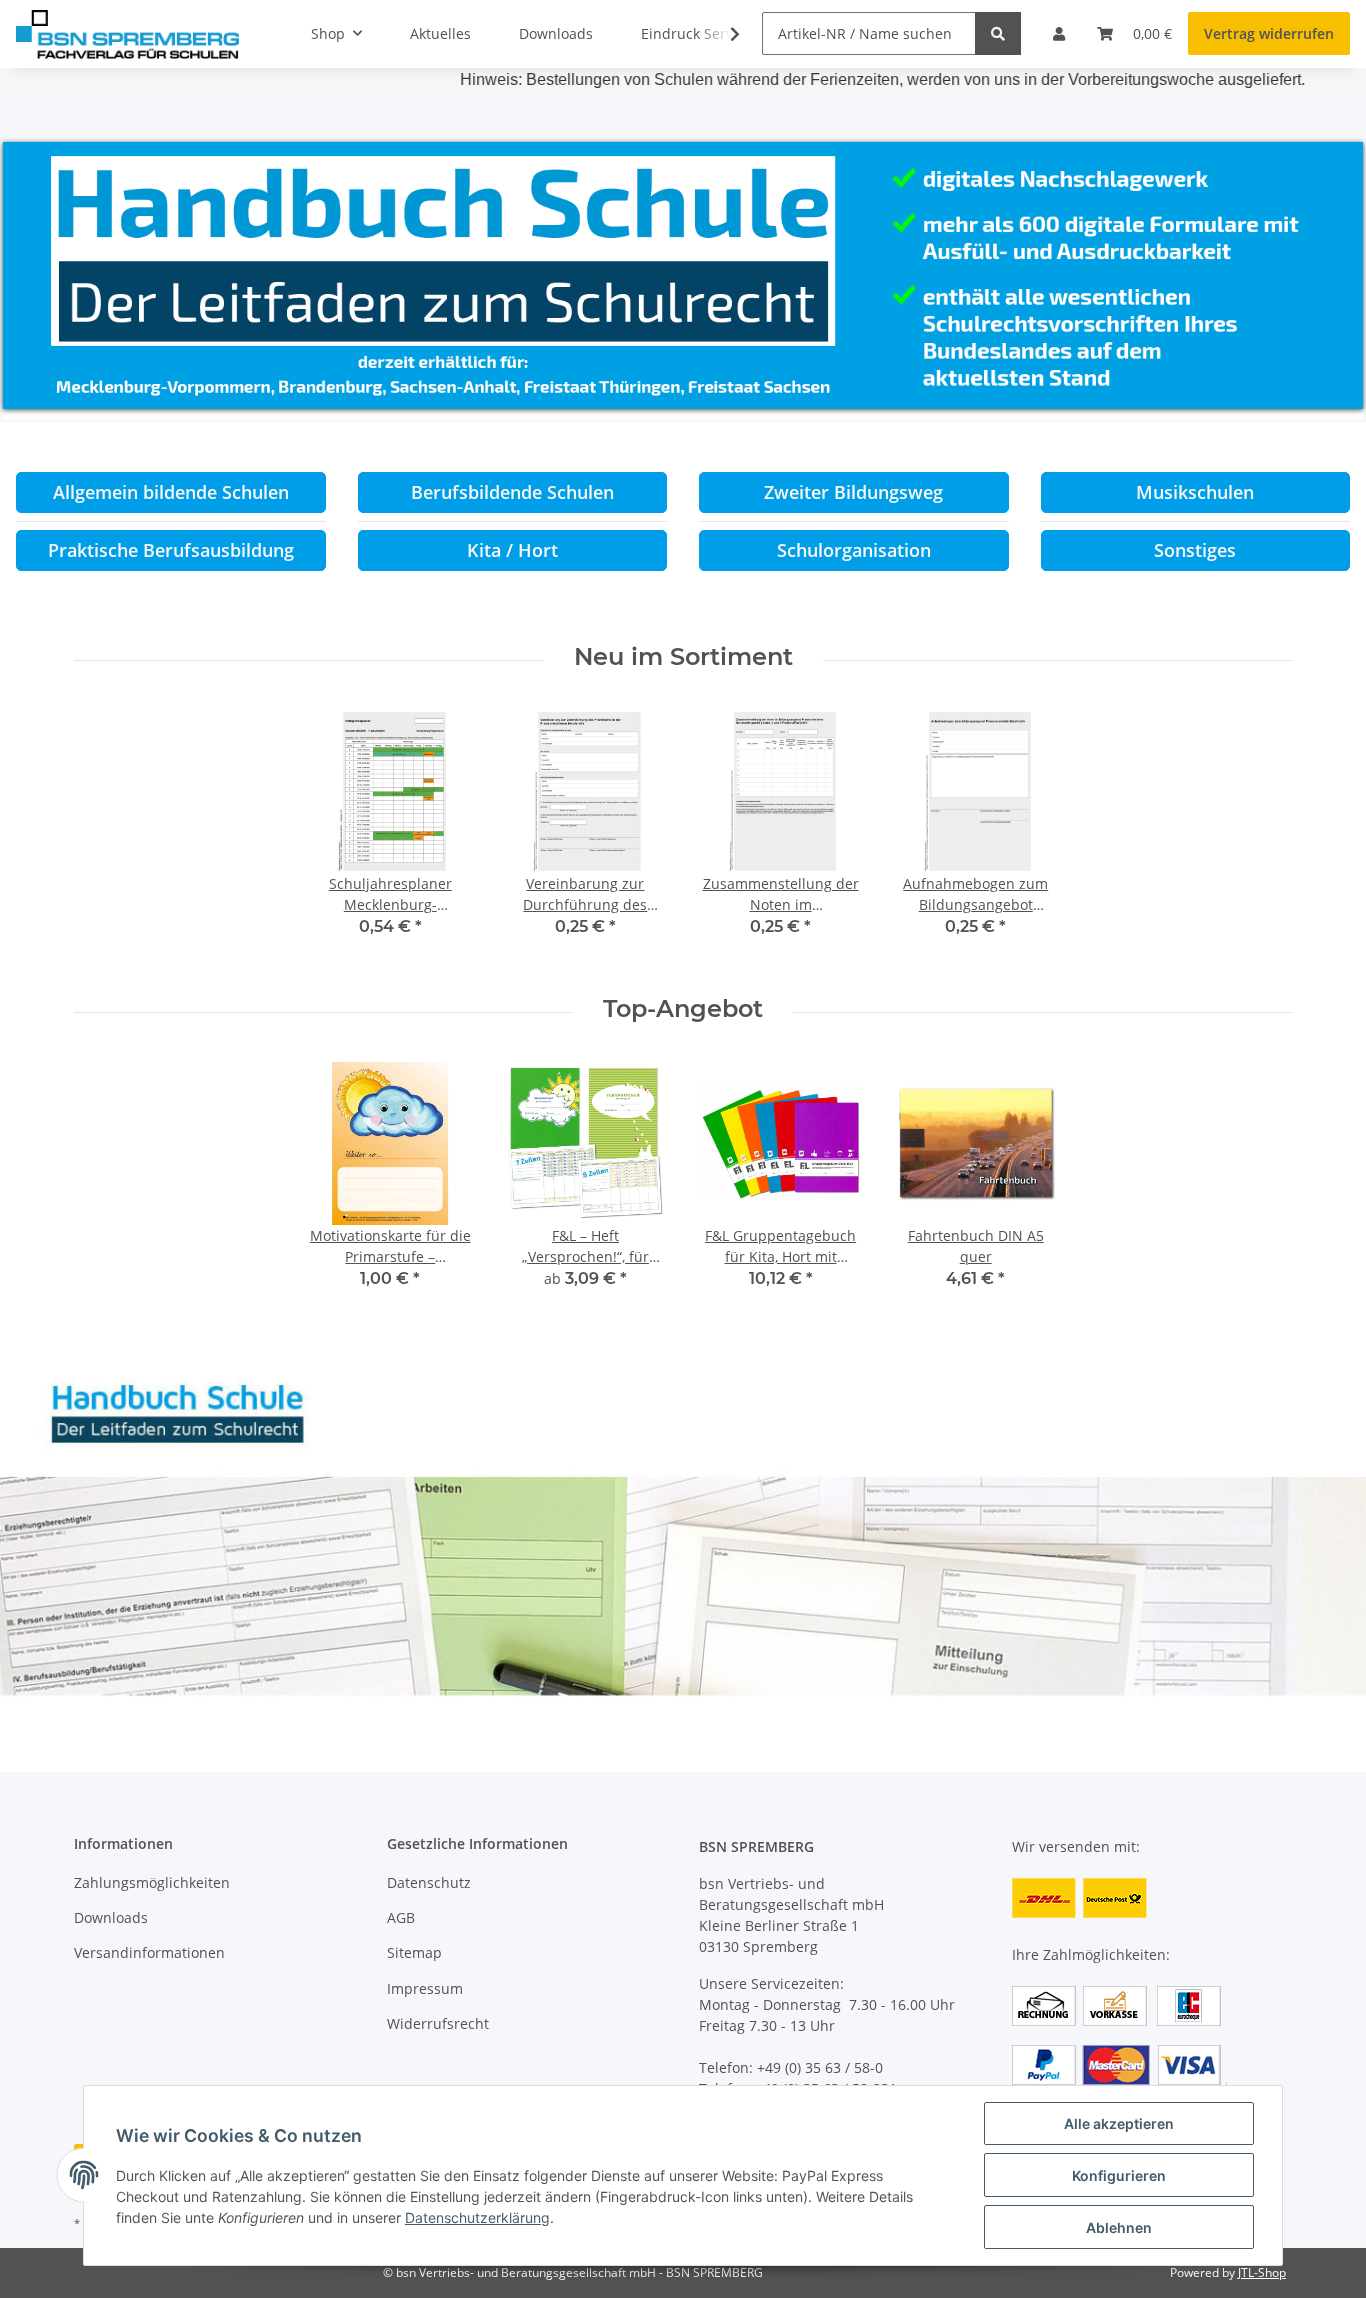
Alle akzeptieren (1119, 2123)
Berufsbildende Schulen (512, 492)
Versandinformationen (149, 1952)
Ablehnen (1119, 2227)
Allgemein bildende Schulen (171, 492)
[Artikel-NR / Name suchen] (998, 33)
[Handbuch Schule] (683, 1533)
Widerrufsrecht (438, 2023)
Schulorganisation (854, 550)
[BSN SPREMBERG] (127, 34)
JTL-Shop (1262, 2272)
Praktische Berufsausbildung (171, 550)
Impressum (425, 1988)
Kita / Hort (512, 550)
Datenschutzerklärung (477, 2217)
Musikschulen (1195, 492)
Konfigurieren (1119, 2175)
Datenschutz (429, 1882)
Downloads (111, 1917)
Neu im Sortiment (683, 657)
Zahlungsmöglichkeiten (152, 1882)
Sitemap (414, 1952)
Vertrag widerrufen (1269, 33)
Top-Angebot (683, 1009)
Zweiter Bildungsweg (853, 492)
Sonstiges (1195, 550)
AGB (401, 1917)
